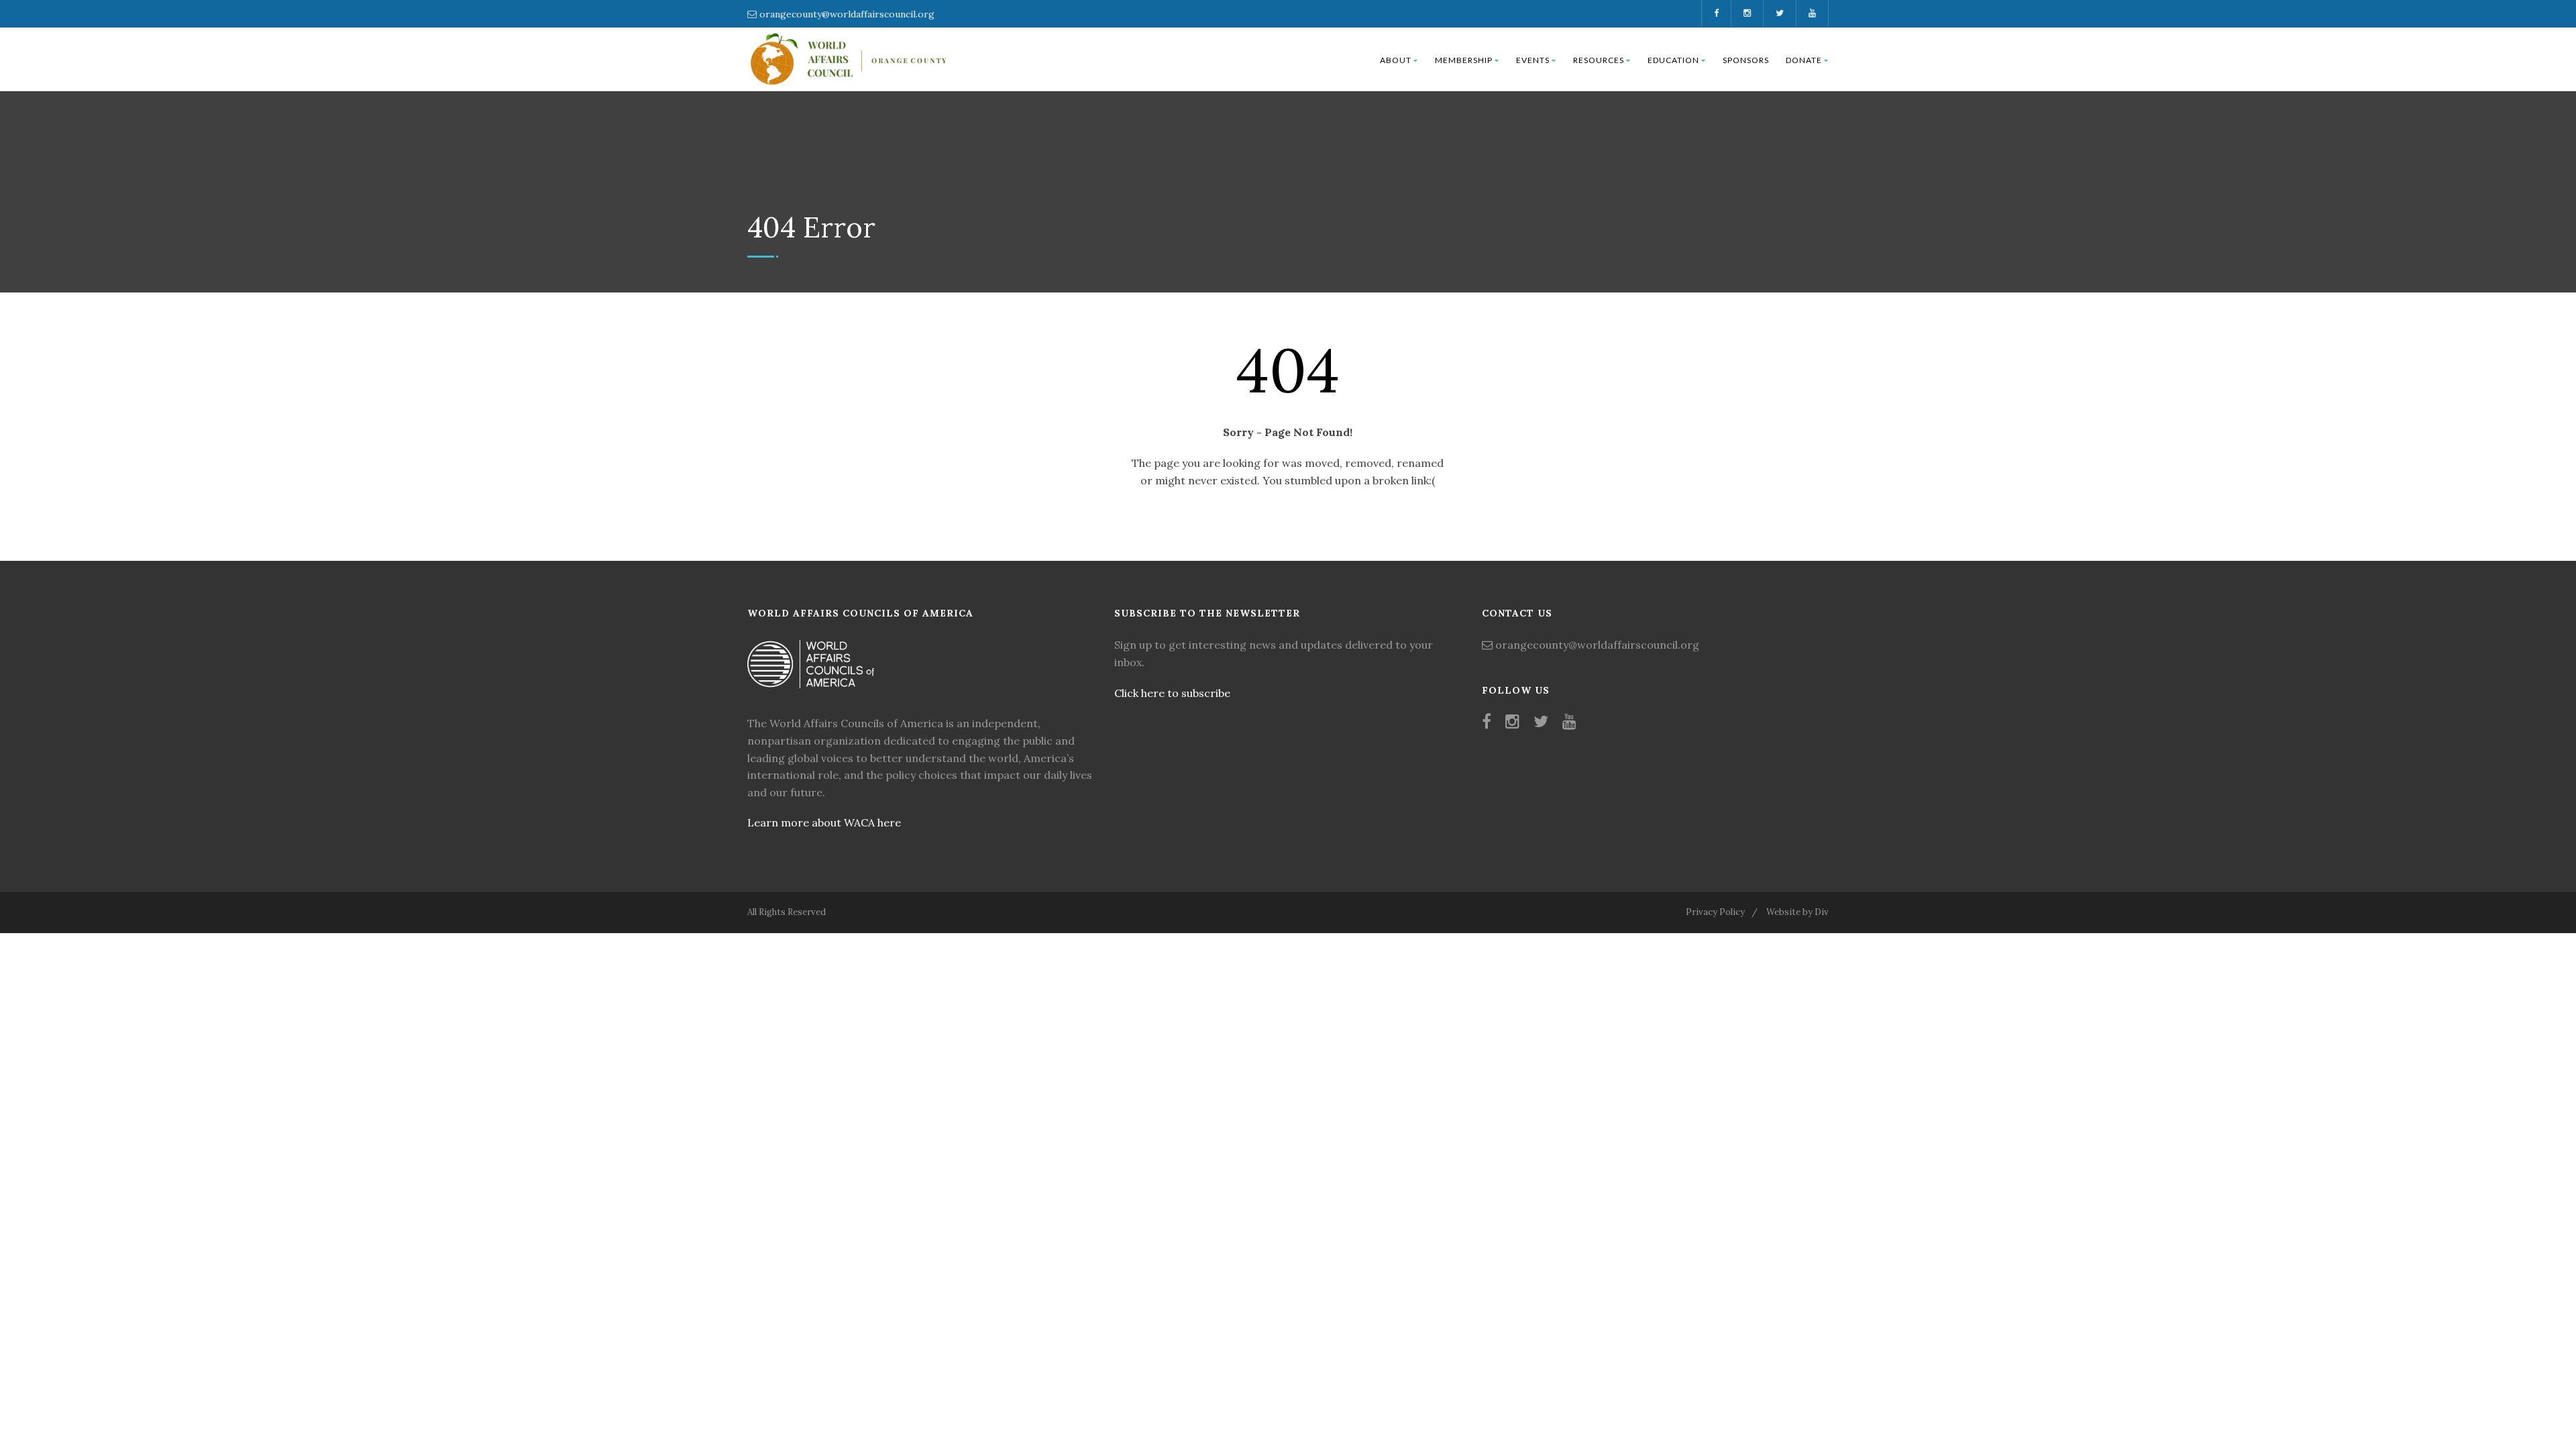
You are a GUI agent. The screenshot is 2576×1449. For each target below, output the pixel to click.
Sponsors (1746, 60)
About (1396, 60)
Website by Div (1797, 912)
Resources (1599, 60)
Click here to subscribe (1172, 693)
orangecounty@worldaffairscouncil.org (847, 14)
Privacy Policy (1715, 912)
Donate (1804, 60)
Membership (1464, 60)
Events (1533, 60)
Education (1673, 60)
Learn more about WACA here (824, 822)
